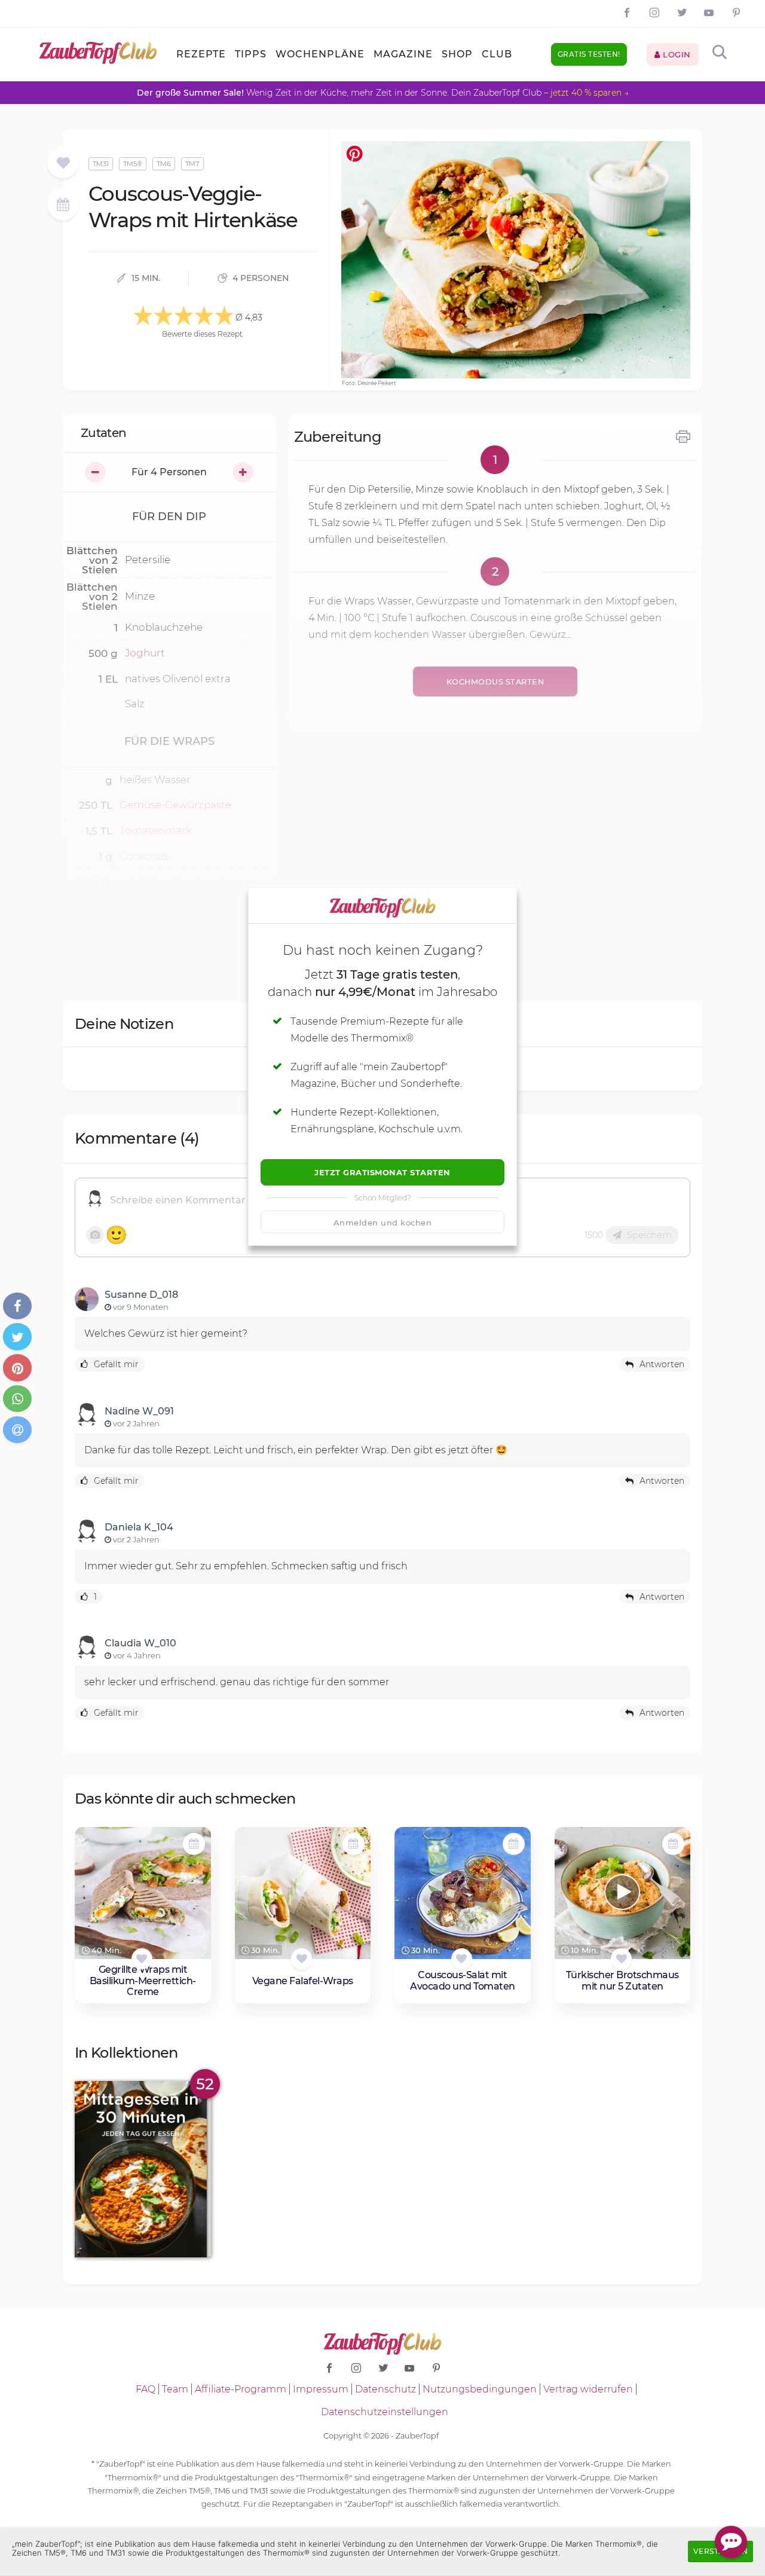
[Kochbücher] (63, 164)
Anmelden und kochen (383, 1223)
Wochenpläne (320, 54)
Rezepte (201, 54)
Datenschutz (385, 2389)
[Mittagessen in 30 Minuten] (143, 2169)
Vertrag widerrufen (588, 2389)
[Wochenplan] (63, 206)
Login (676, 54)
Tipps (251, 54)
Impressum (321, 2389)
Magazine (403, 54)
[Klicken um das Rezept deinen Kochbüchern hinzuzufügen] (142, 1959)
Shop (457, 54)
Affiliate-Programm (241, 2389)
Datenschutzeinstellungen (385, 2412)
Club (497, 54)
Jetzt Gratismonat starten (382, 1172)
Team (175, 2389)
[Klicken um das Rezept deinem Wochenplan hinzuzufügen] (194, 1844)
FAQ (146, 2389)
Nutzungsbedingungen (480, 2389)
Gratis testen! (589, 54)
